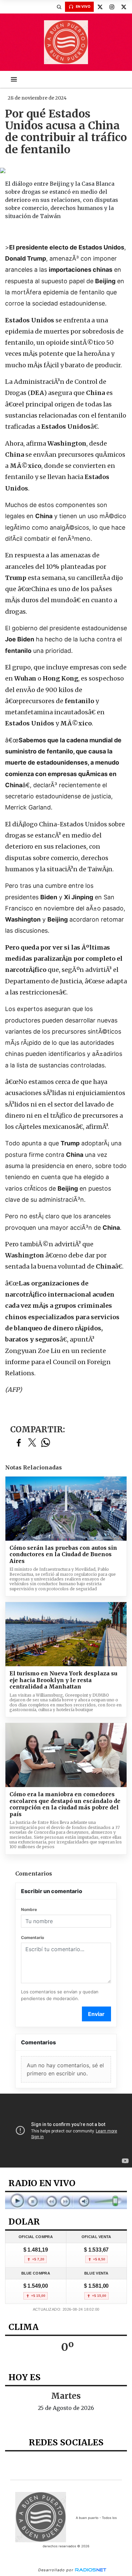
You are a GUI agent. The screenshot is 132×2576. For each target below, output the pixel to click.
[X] (100, 7)
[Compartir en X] (32, 1443)
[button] (59, 7)
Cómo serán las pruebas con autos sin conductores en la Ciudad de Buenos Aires (63, 1555)
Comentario (32, 1937)
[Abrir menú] (14, 79)
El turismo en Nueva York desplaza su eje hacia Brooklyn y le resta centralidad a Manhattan (63, 1680)
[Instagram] (112, 7)
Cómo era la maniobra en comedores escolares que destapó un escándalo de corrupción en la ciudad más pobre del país (65, 1804)
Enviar (96, 2014)
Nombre (29, 1909)
